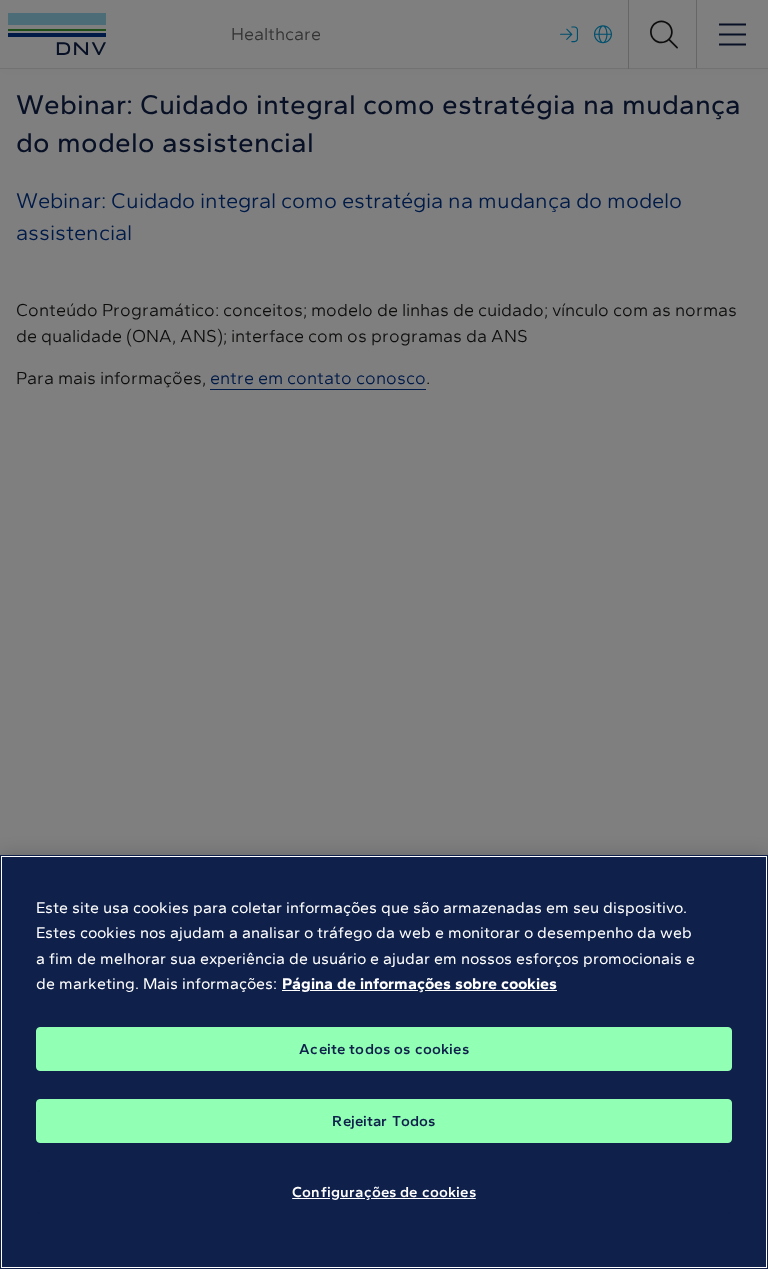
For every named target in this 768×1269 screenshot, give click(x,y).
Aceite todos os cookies (383, 1049)
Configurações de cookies (384, 1192)
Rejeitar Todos (383, 1121)
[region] (384, 1062)
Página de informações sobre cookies (419, 983)
